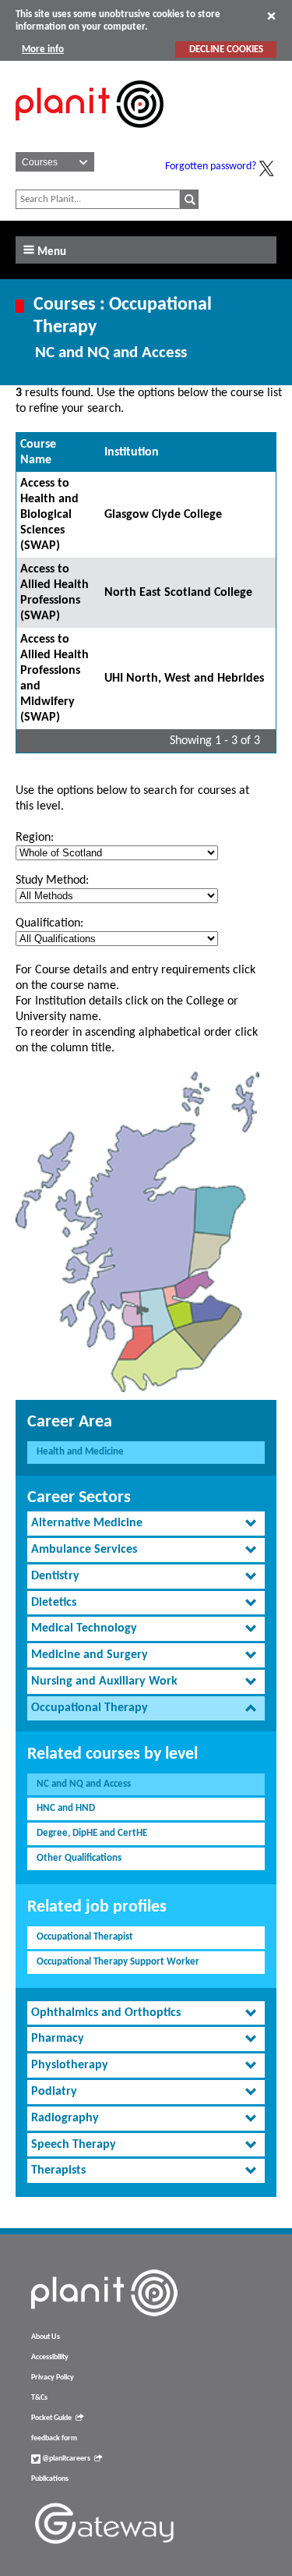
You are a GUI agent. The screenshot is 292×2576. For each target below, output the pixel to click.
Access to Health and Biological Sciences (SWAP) (49, 515)
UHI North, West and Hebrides (184, 679)
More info (43, 50)
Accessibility (50, 2357)
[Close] (271, 16)
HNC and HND (66, 1808)
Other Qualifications (79, 1858)
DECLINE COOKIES (226, 50)
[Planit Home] (90, 136)
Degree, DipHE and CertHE (92, 1833)
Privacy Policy (53, 2378)
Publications (50, 2479)
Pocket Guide (51, 2418)
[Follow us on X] (266, 168)
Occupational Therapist (85, 1937)
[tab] (146, 1524)
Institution (132, 452)
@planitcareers (65, 2459)
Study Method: (52, 881)
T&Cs (39, 2398)
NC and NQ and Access (84, 1784)
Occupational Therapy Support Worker (118, 1962)
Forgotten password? (211, 167)
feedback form (54, 2438)
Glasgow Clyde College (163, 515)
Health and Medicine (80, 1452)
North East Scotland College (178, 593)
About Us (46, 2337)
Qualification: (49, 923)
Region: (35, 838)
